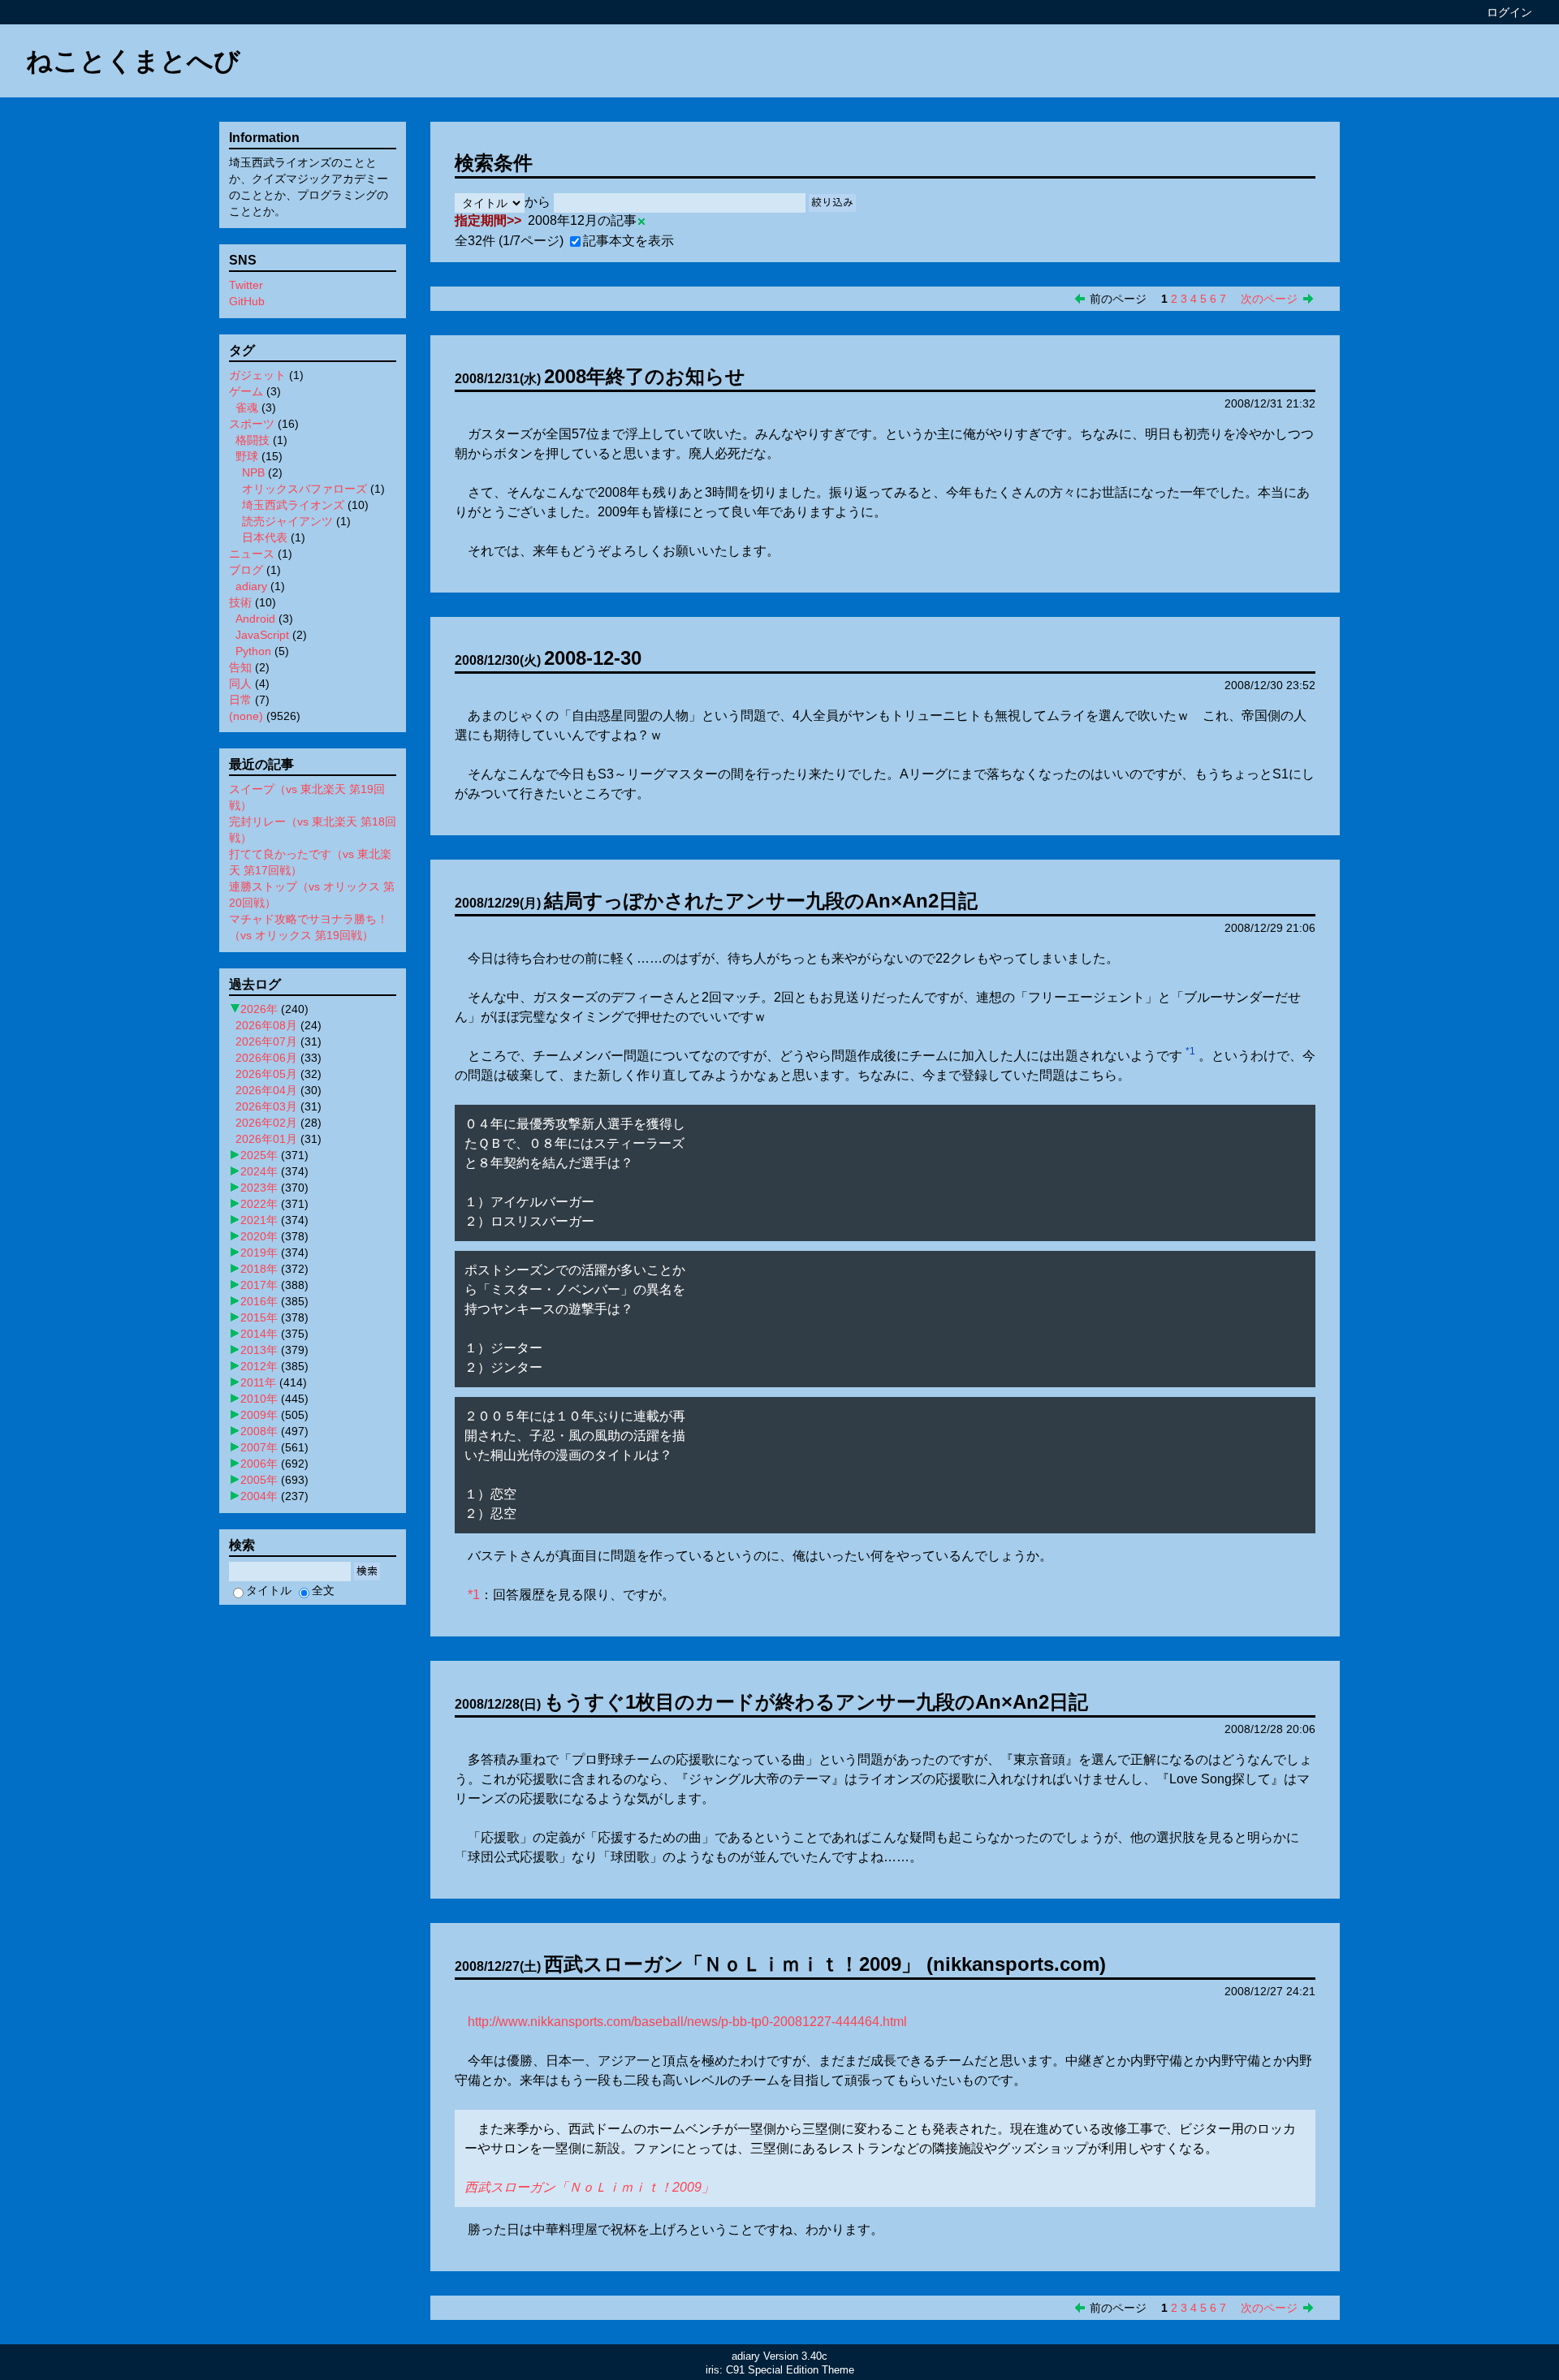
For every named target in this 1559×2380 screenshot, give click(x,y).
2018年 (259, 1269)
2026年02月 (266, 1123)
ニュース (252, 554)
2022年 (259, 1204)
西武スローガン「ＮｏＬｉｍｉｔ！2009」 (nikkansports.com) (825, 1964)
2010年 (259, 1399)
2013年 (259, 1350)
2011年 (258, 1382)
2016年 (259, 1301)
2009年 (259, 1415)
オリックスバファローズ (304, 489)
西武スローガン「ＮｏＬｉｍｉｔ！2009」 (589, 2187)
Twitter (246, 285)
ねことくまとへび (133, 61)
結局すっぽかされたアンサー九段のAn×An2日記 (761, 901)
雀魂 (247, 407)
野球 (247, 456)
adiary (251, 586)
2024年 (259, 1171)
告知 (240, 667)
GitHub (247, 301)
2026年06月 (266, 1058)
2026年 (259, 1009)
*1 (1190, 1051)
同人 (240, 683)
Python (253, 651)
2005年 (259, 1480)
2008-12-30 (593, 658)
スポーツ (252, 424)
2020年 (259, 1236)
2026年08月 (266, 1025)
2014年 (259, 1334)
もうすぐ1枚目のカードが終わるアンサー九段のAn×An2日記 (816, 1702)
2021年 (259, 1220)
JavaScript (262, 635)
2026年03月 (266, 1106)
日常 (240, 700)
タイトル (269, 1590)
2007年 (259, 1447)
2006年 (259, 1464)
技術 (240, 602)
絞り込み (832, 203)
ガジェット (257, 375)
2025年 (259, 1155)
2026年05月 (266, 1074)
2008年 (259, 1431)
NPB (253, 472)
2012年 (259, 1366)
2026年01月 (266, 1139)
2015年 (259, 1317)
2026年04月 (266, 1090)
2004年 (259, 1496)
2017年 (259, 1285)
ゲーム (246, 391)
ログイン (1509, 12)
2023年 (259, 1188)
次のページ (1269, 299)
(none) (246, 716)
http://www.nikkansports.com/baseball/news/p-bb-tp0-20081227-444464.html (687, 2022)
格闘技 (253, 440)
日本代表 (265, 537)
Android (255, 619)
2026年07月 (266, 1041)
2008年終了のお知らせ (645, 376)
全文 (323, 1590)
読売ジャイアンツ (287, 521)
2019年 (259, 1253)
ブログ (246, 570)
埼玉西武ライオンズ (293, 505)
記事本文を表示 (628, 241)
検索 (367, 1571)
